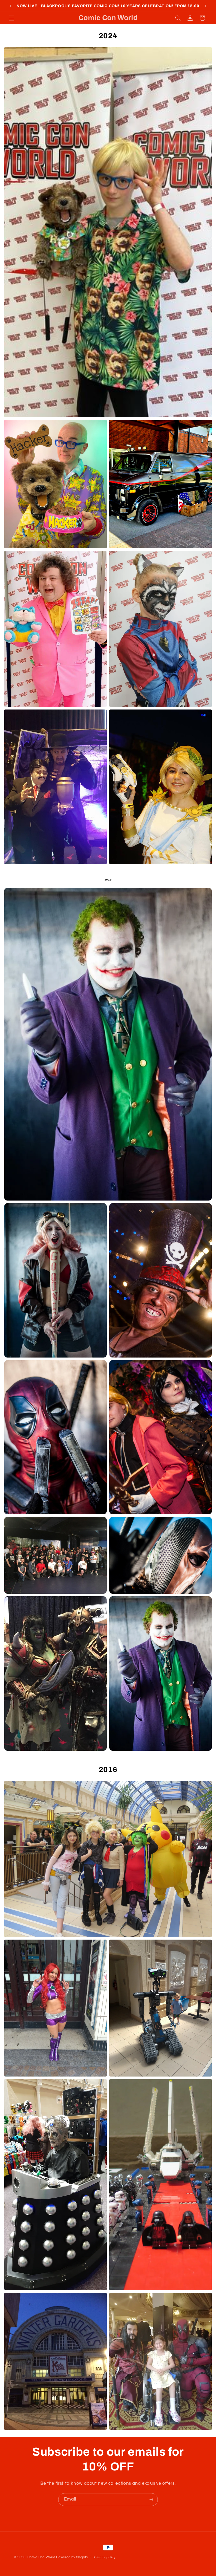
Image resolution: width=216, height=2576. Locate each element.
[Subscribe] (151, 2500)
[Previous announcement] (11, 6)
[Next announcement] (205, 6)
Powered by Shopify (72, 2557)
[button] (12, 18)
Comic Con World (41, 2557)
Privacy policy (105, 2557)
